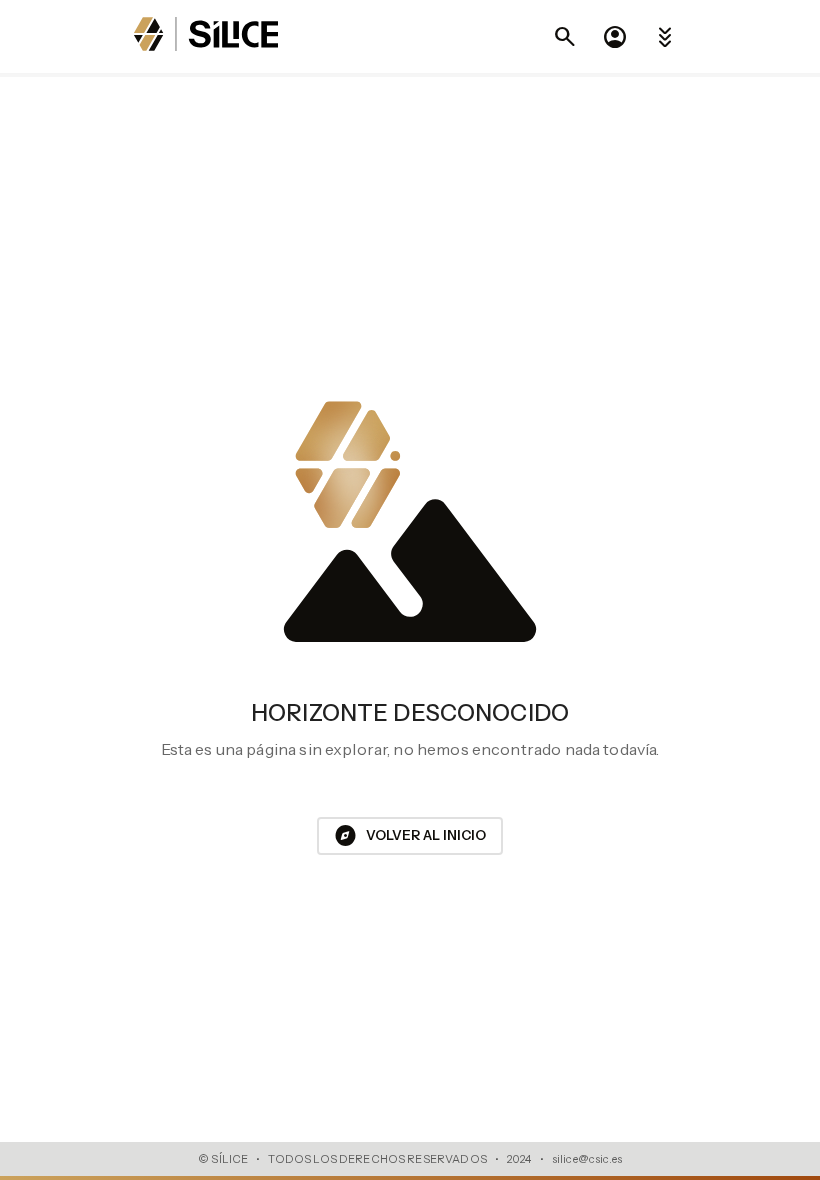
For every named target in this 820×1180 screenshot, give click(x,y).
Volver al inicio (410, 836)
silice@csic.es (587, 1159)
